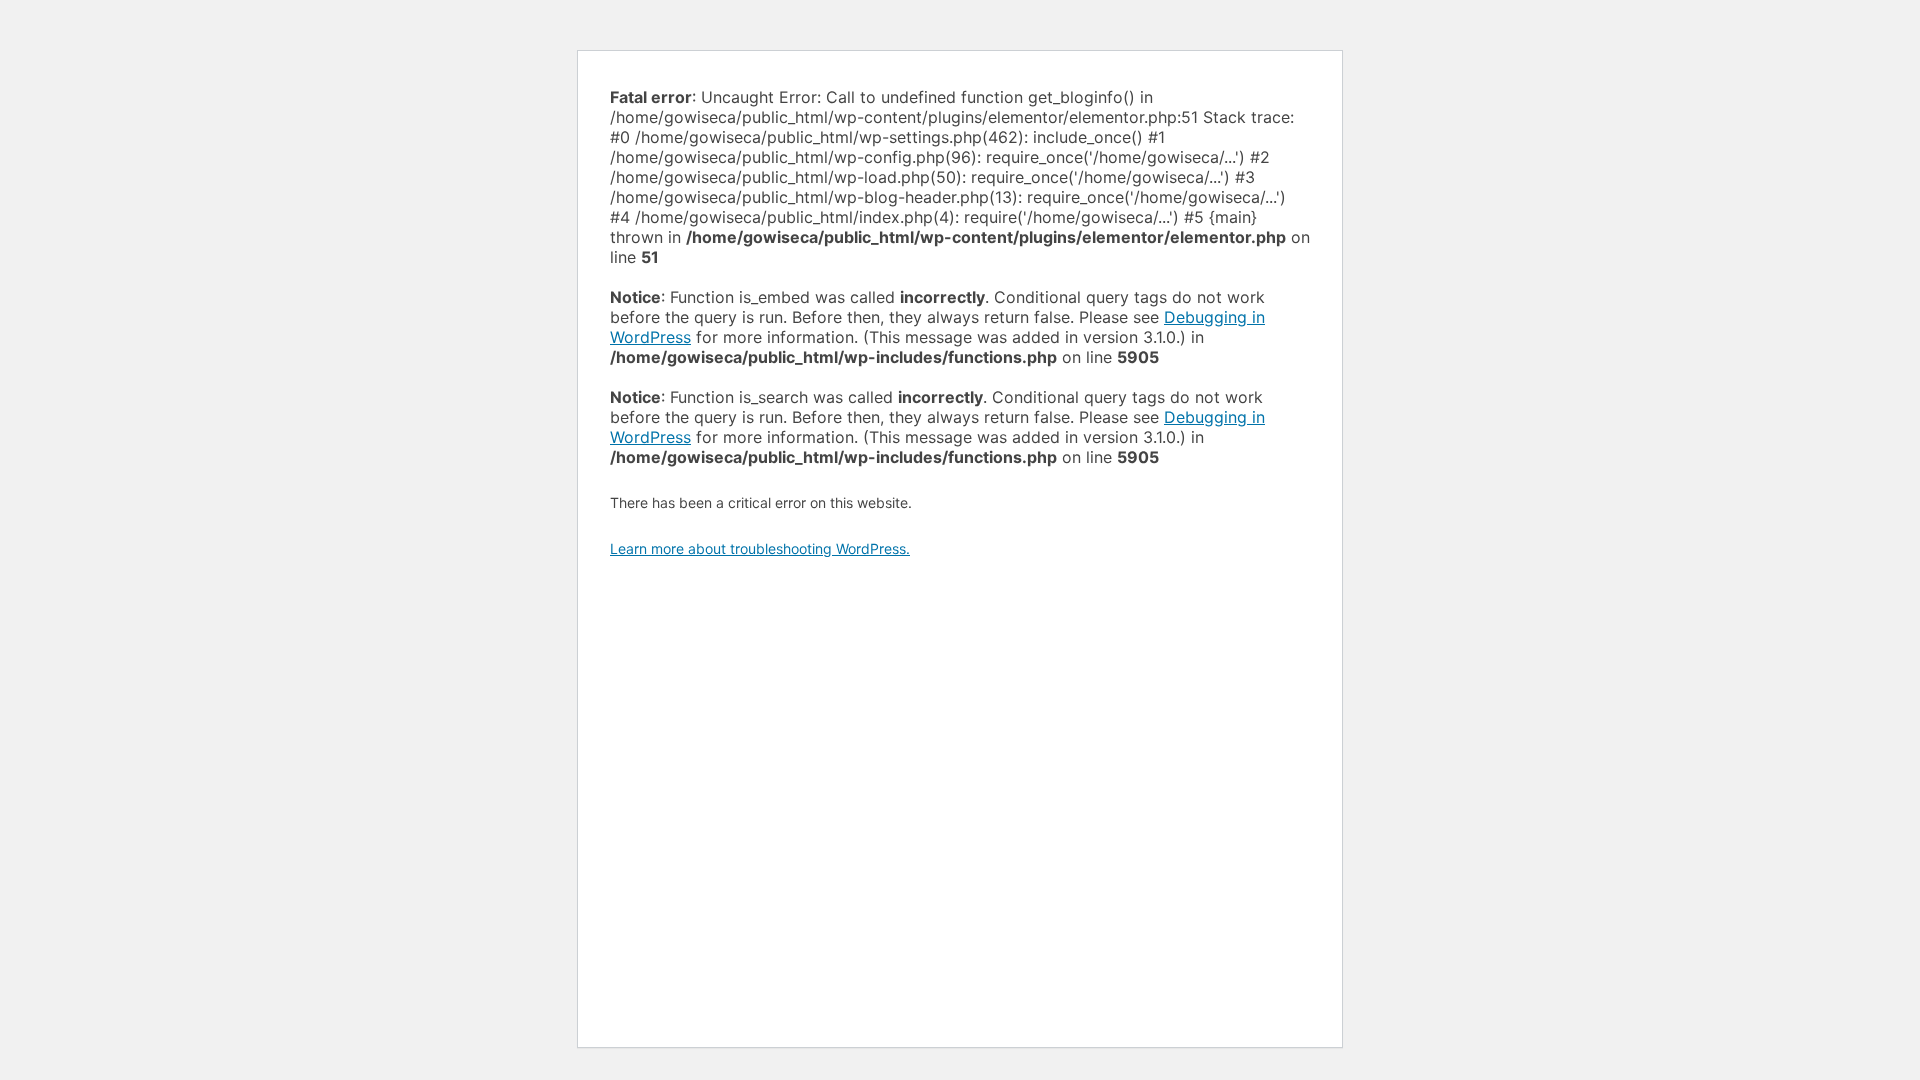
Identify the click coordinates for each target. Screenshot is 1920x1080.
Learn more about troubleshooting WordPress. (760, 548)
